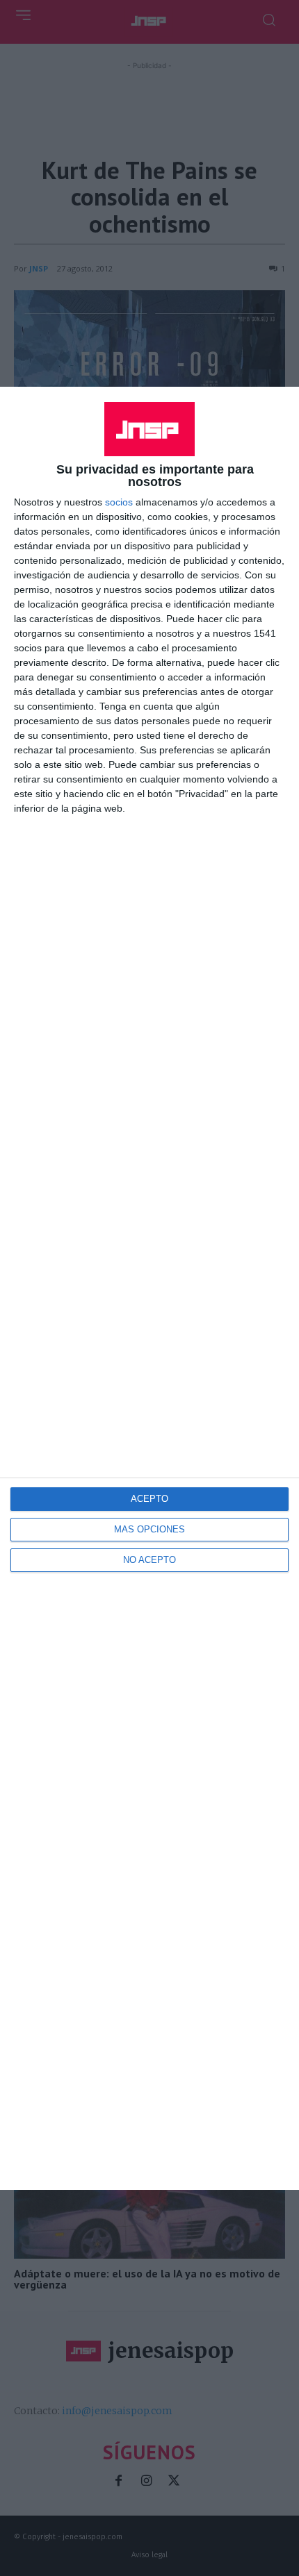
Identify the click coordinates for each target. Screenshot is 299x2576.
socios (119, 502)
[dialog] (149, 1288)
